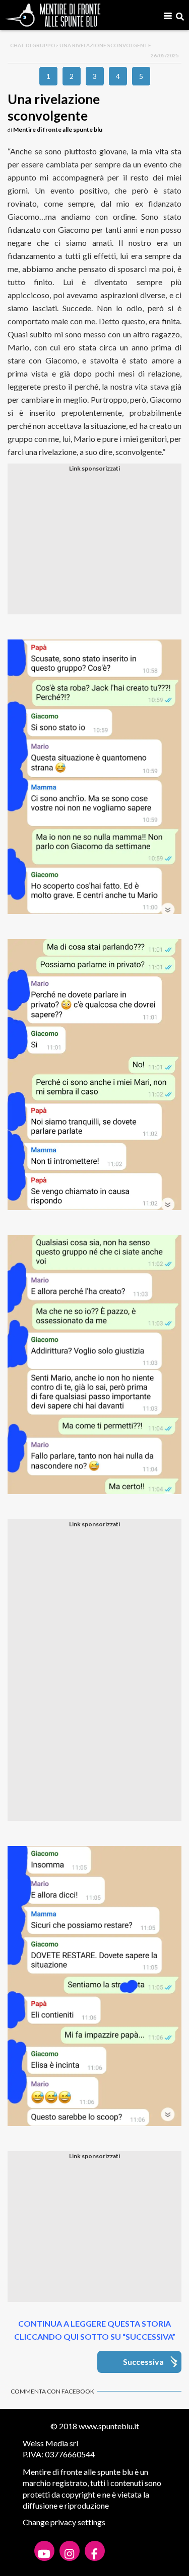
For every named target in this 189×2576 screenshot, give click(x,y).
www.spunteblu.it (109, 2426)
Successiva (143, 2362)
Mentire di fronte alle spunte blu (58, 129)
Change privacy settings (64, 2522)
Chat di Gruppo (33, 45)
